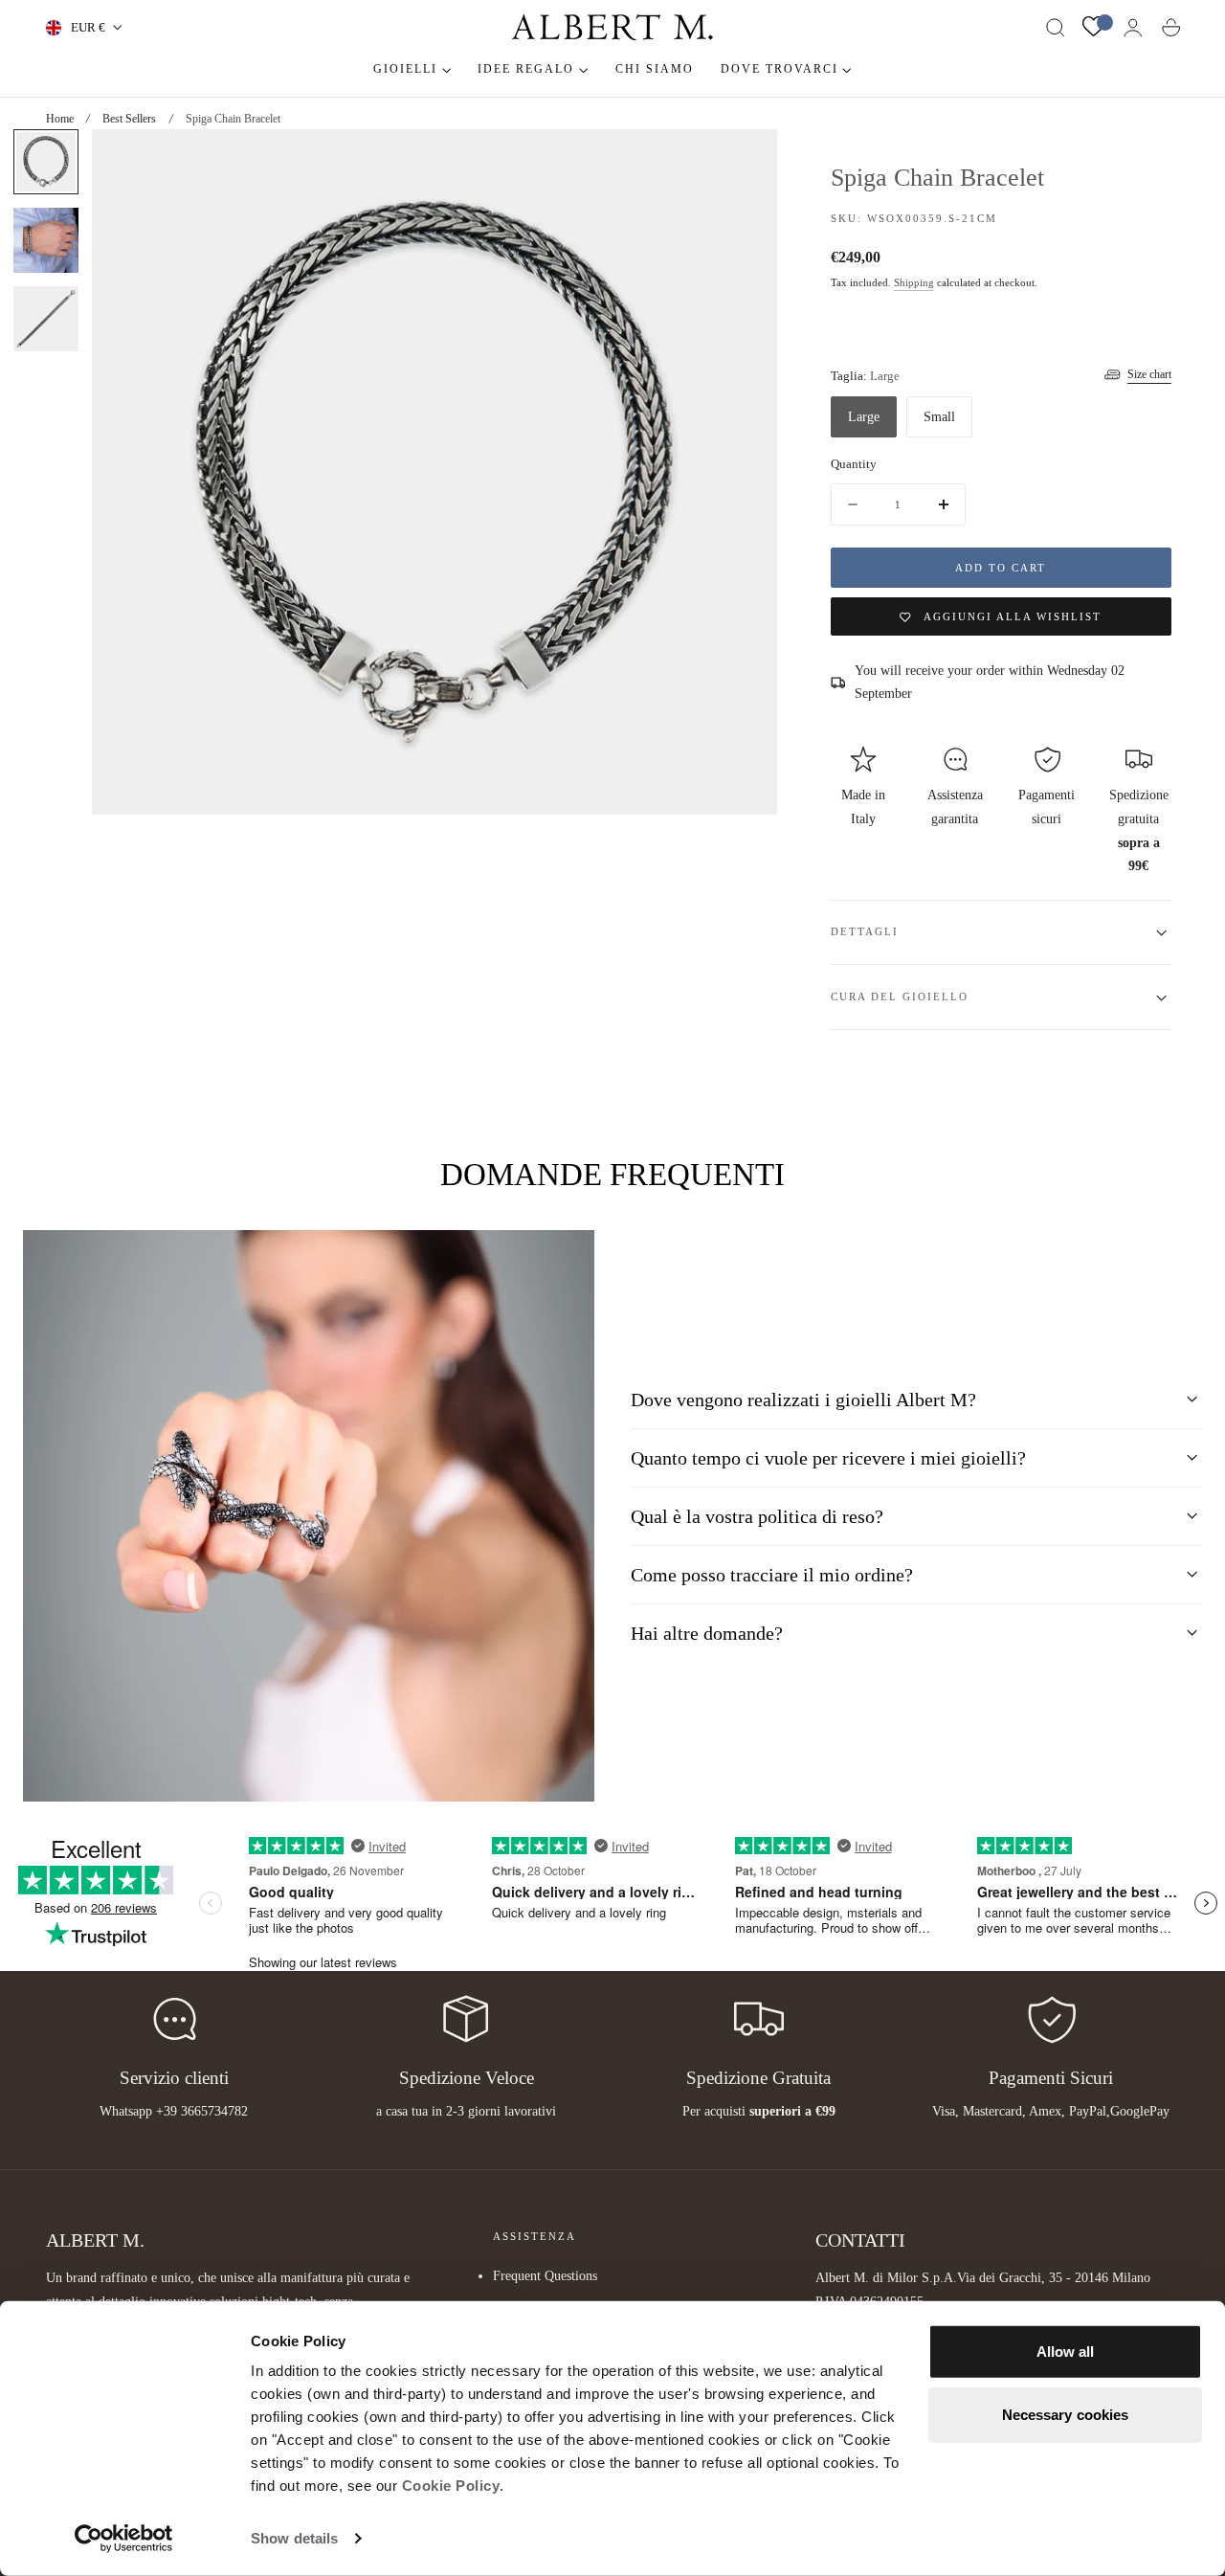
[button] (1056, 28)
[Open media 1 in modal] (743, 163)
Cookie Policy (451, 2486)
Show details (294, 2538)
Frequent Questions (545, 2275)
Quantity (854, 465)
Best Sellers (129, 119)
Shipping (914, 284)
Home (60, 119)
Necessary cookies (1066, 2414)
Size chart (1149, 374)
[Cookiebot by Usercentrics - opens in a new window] (124, 2539)
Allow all (1066, 2352)
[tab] (46, 162)
